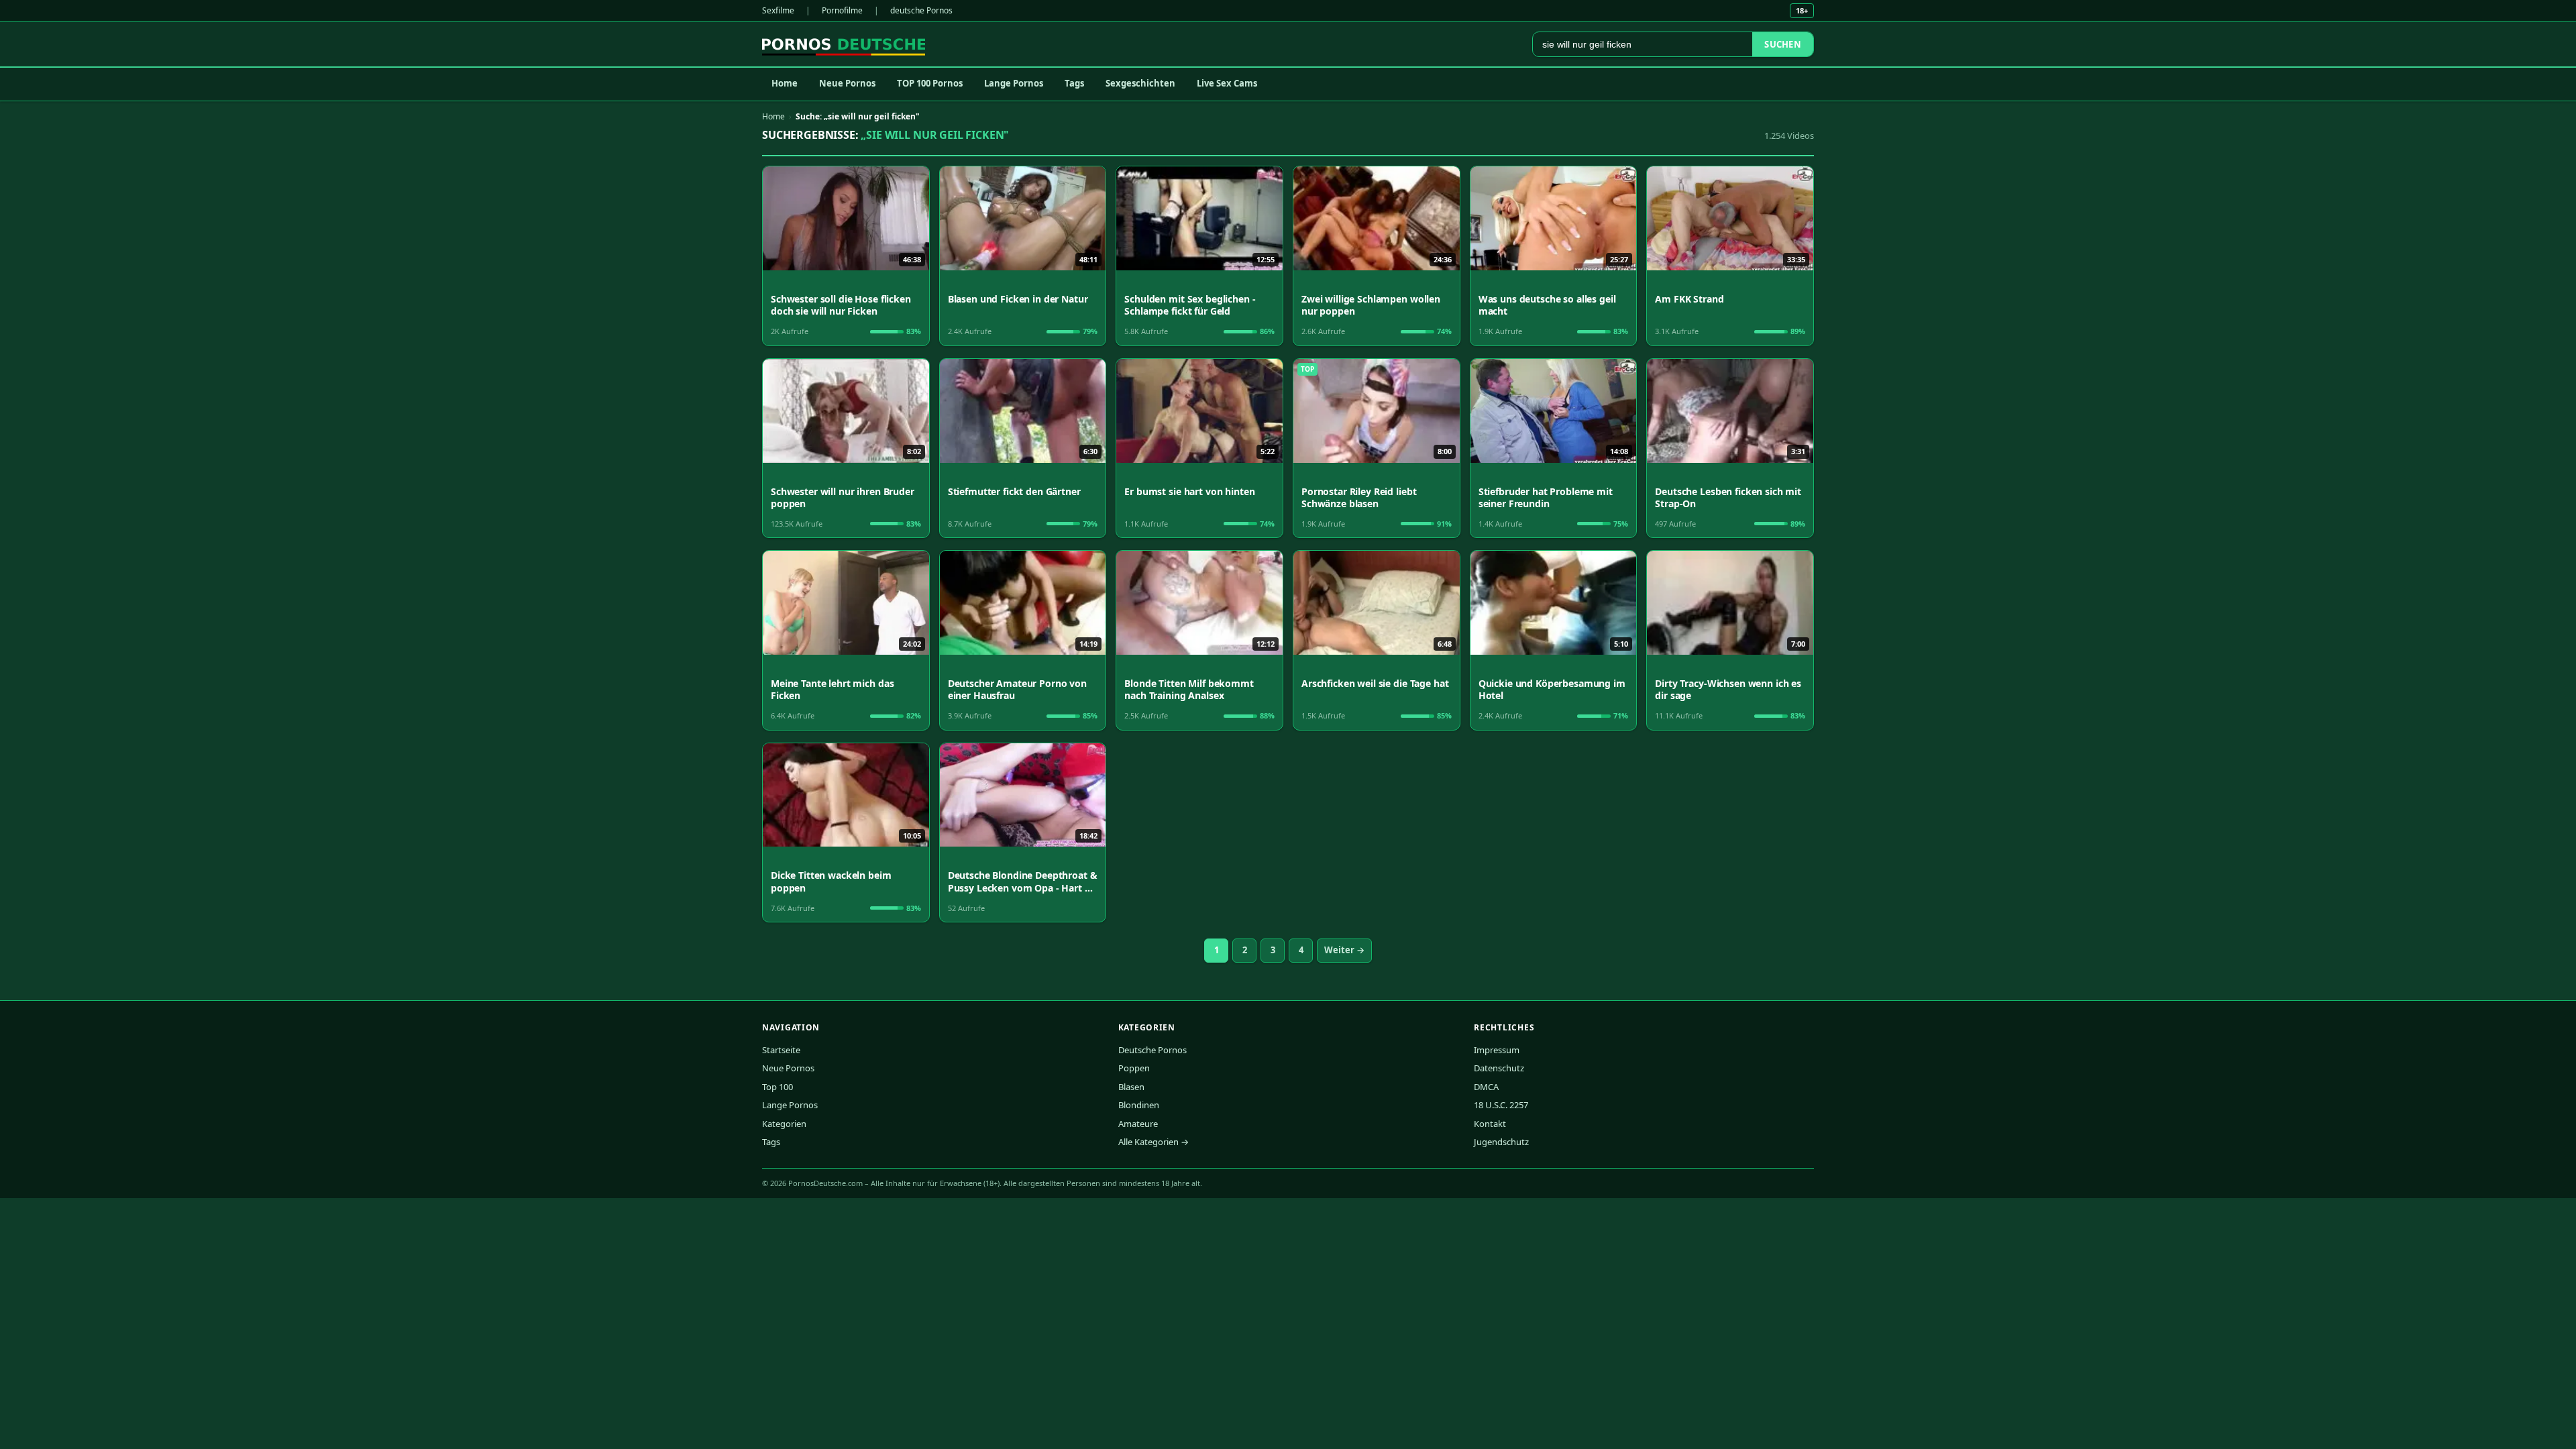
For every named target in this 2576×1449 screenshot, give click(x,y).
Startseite (781, 1050)
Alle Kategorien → (1153, 1142)
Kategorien (784, 1124)
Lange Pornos (1014, 83)
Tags (1074, 83)
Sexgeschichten (1140, 83)
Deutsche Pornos (1152, 1050)
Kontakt (1490, 1124)
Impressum (1497, 1050)
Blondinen (1139, 1105)
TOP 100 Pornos (930, 83)
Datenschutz (1499, 1068)
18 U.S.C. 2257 (1501, 1105)
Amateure (1138, 1124)
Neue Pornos (847, 83)
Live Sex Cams (1227, 83)
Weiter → (1344, 950)
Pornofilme (842, 10)
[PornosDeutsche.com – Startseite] (844, 44)
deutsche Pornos (921, 10)
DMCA (1486, 1087)
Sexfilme (778, 10)
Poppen (1134, 1068)
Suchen (1783, 44)
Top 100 (777, 1087)
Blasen (1131, 1087)
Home (785, 83)
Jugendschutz (1501, 1142)
